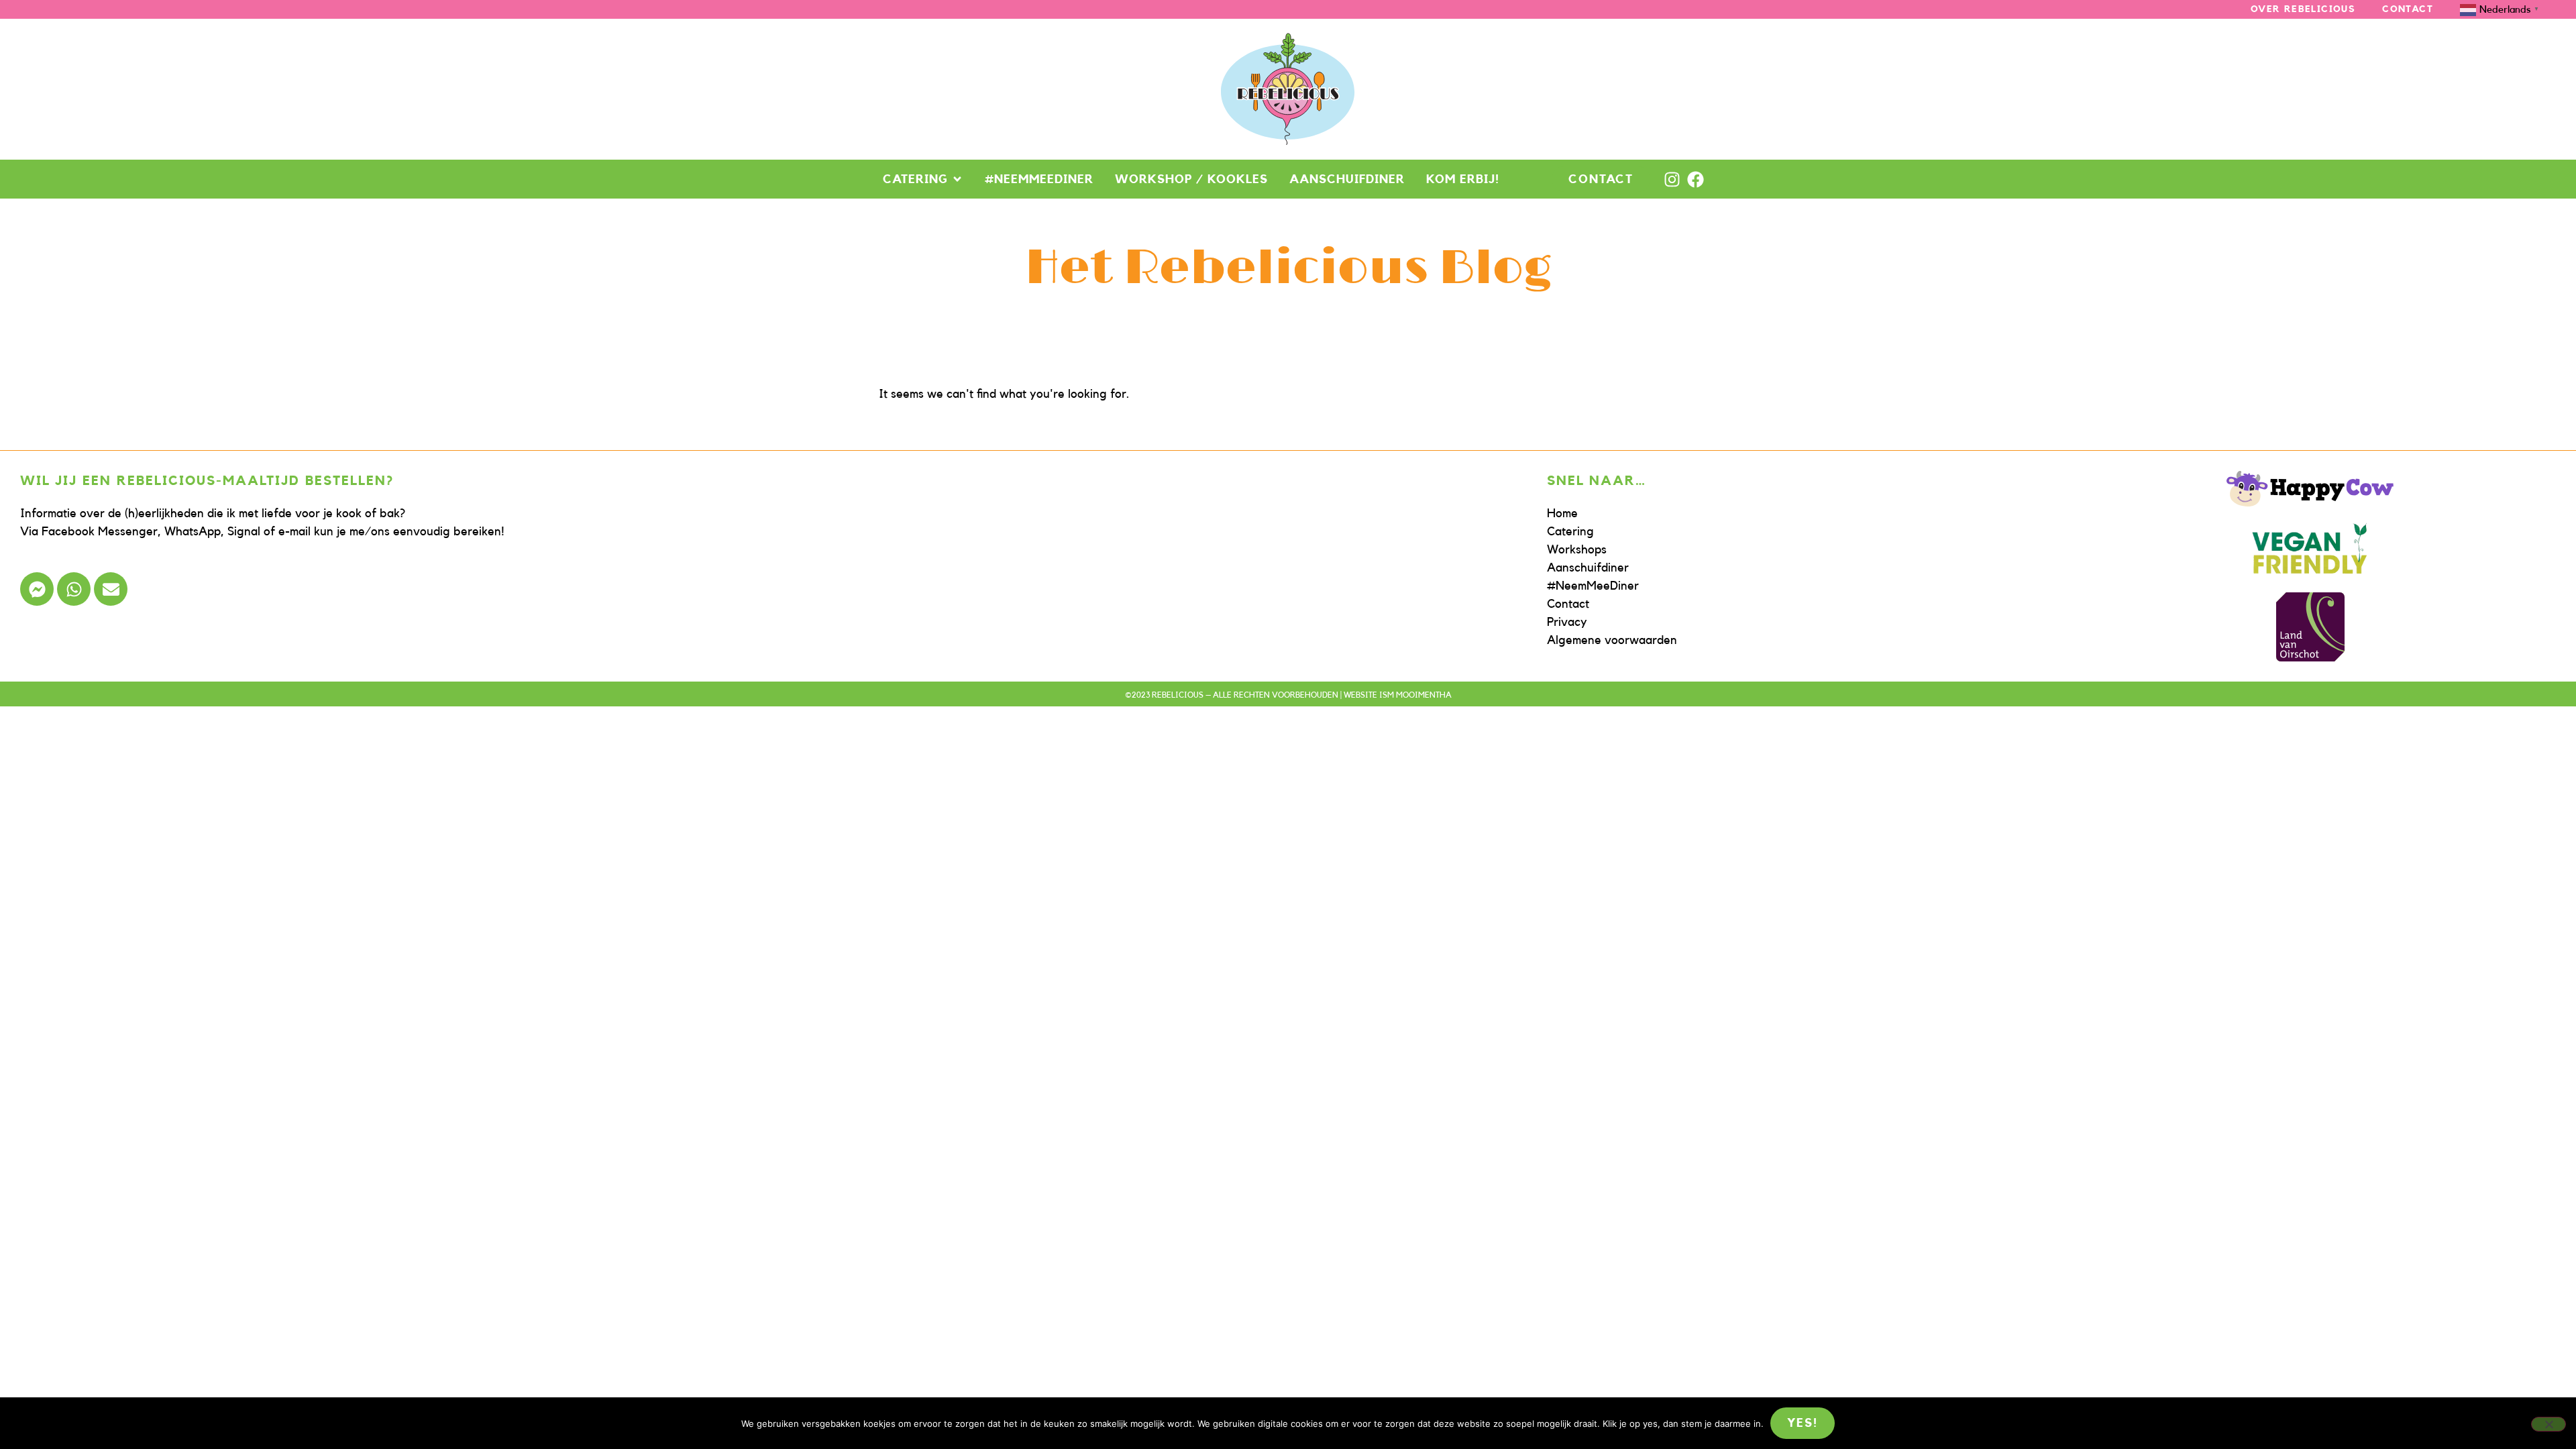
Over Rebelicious (2303, 9)
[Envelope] (111, 589)
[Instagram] (1672, 179)
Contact (2408, 9)
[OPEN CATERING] (957, 179)
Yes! (1802, 1423)
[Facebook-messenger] (37, 589)
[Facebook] (1696, 179)
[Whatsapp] (74, 589)
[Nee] (2548, 1424)
